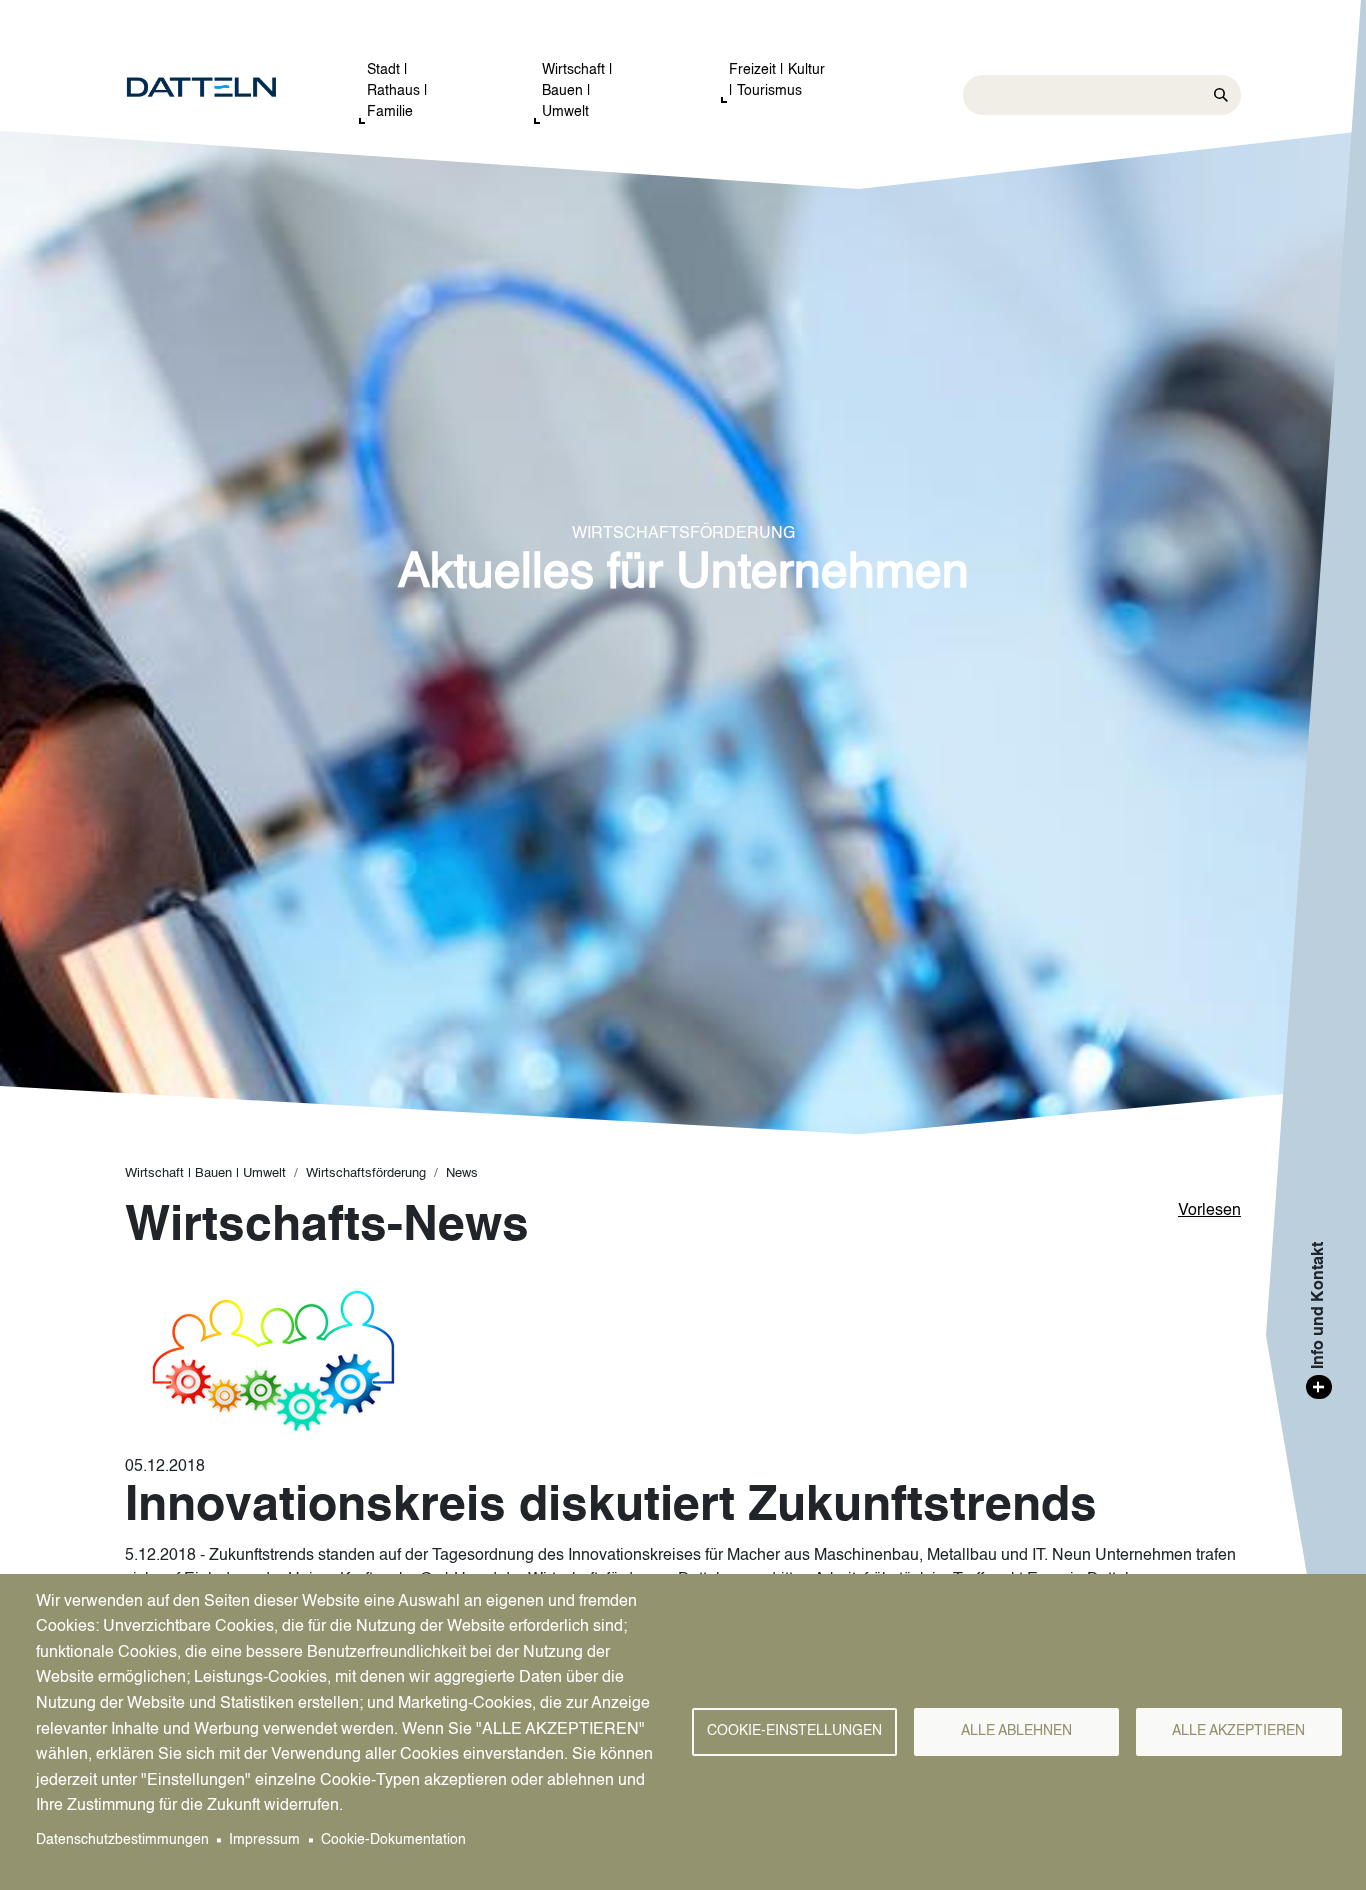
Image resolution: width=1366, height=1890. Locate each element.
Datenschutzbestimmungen (122, 1840)
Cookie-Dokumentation (393, 1840)
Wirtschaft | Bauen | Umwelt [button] (577, 91)
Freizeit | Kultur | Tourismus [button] (777, 80)
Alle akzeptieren (1238, 1731)
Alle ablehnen (1016, 1731)
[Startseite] (221, 88)
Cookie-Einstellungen (794, 1731)
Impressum (264, 1840)
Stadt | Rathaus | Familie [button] (397, 91)
